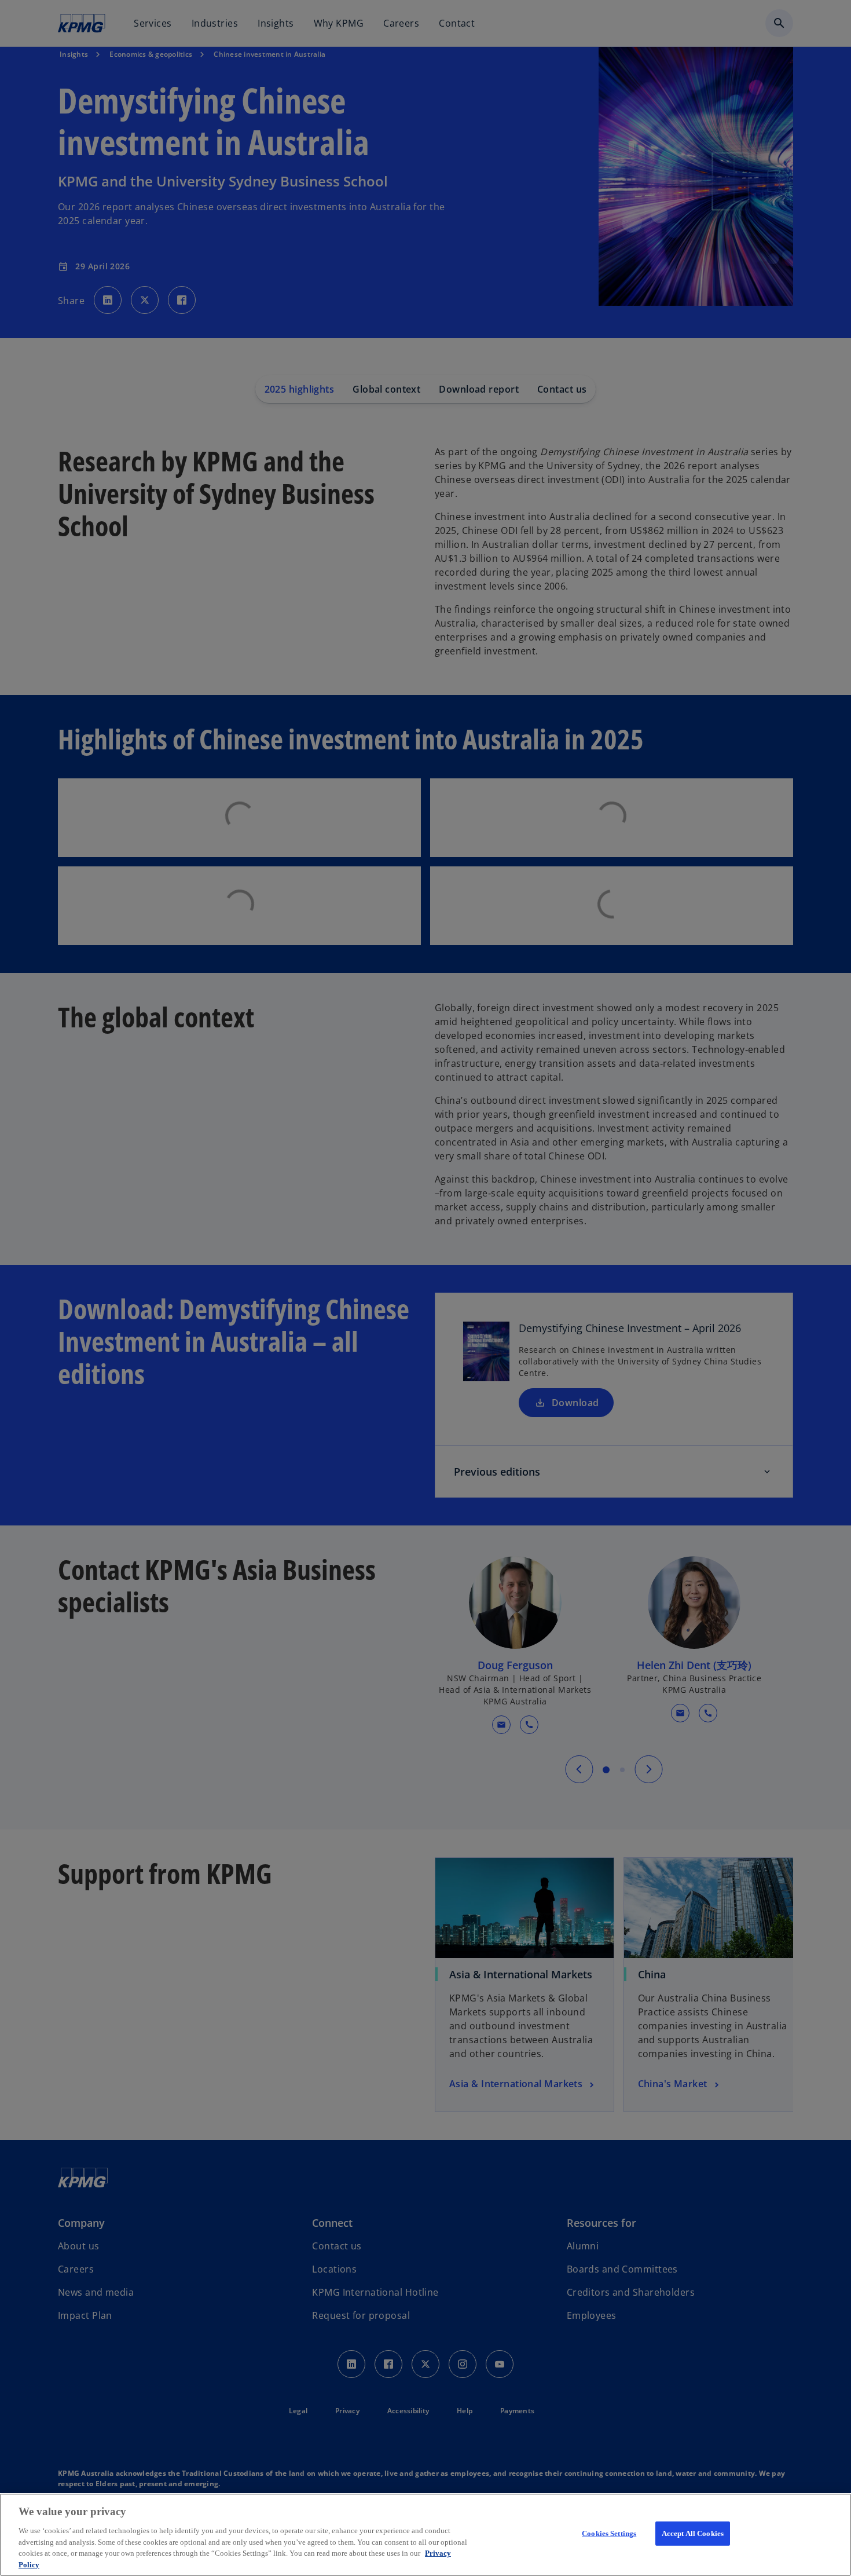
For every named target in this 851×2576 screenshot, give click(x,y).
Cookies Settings (609, 2533)
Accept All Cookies (693, 2533)
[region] (425, 2535)
